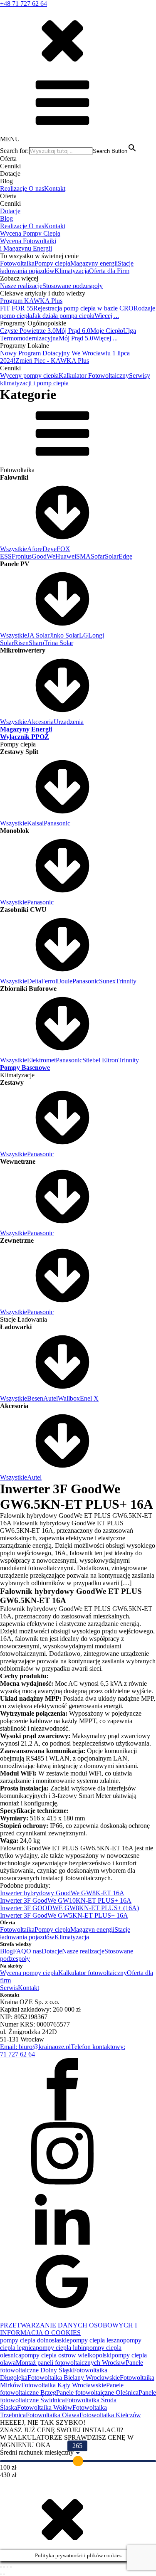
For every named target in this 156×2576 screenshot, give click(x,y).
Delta (34, 981)
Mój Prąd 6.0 (73, 331)
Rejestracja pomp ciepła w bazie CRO (83, 308)
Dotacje (10, 211)
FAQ (20, 1951)
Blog (6, 218)
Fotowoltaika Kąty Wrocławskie (64, 2385)
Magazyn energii (92, 1930)
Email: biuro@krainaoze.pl (35, 2047)
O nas (36, 188)
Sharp (36, 643)
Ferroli (50, 981)
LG (84, 635)
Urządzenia (69, 722)
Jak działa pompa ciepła (63, 316)
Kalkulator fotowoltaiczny (93, 1973)
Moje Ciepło (107, 331)
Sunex (107, 981)
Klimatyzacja (72, 271)
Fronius (22, 556)
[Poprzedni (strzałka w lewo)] (1, 2574)
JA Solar (38, 635)
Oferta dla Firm (109, 271)
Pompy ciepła (52, 263)
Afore (35, 549)
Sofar (98, 556)
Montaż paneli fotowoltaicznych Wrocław (71, 2363)
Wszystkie (14, 549)
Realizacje (14, 188)
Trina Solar (59, 643)
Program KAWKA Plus (31, 301)
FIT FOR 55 (17, 308)
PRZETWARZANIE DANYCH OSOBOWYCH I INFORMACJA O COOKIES (68, 2329)
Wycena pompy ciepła (29, 1973)
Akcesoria (40, 722)
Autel (51, 1398)
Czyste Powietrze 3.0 (28, 331)
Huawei (66, 556)
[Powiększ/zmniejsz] (1, 2567)
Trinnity (126, 981)
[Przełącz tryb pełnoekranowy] (4, 2567)
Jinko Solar (64, 635)
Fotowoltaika (17, 263)
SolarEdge (119, 556)
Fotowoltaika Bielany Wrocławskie (74, 2378)
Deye (50, 549)
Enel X (89, 1398)
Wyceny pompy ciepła (29, 376)
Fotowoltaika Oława (53, 2415)
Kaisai (35, 823)
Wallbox (69, 1398)
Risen (21, 643)
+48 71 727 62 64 (24, 4)
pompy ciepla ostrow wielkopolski (66, 2355)
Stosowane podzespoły (73, 286)
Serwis (9, 1988)
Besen (35, 1398)
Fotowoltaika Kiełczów (110, 2415)
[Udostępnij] (7, 2567)
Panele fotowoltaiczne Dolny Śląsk (72, 2366)
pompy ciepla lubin (61, 2348)
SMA (83, 556)
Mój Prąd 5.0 (76, 338)
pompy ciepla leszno (96, 2340)
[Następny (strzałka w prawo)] (4, 2574)
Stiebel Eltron (100, 1060)
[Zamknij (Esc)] (11, 2567)
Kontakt (55, 188)
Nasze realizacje (21, 286)
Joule (66, 981)
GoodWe (43, 556)
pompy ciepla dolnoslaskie (35, 2340)
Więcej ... (107, 316)
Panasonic (57, 823)
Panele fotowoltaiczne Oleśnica (97, 2393)
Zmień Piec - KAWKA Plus (52, 361)
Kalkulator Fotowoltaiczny (94, 376)
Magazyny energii (94, 263)
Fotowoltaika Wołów (45, 2407)
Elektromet (41, 1060)
